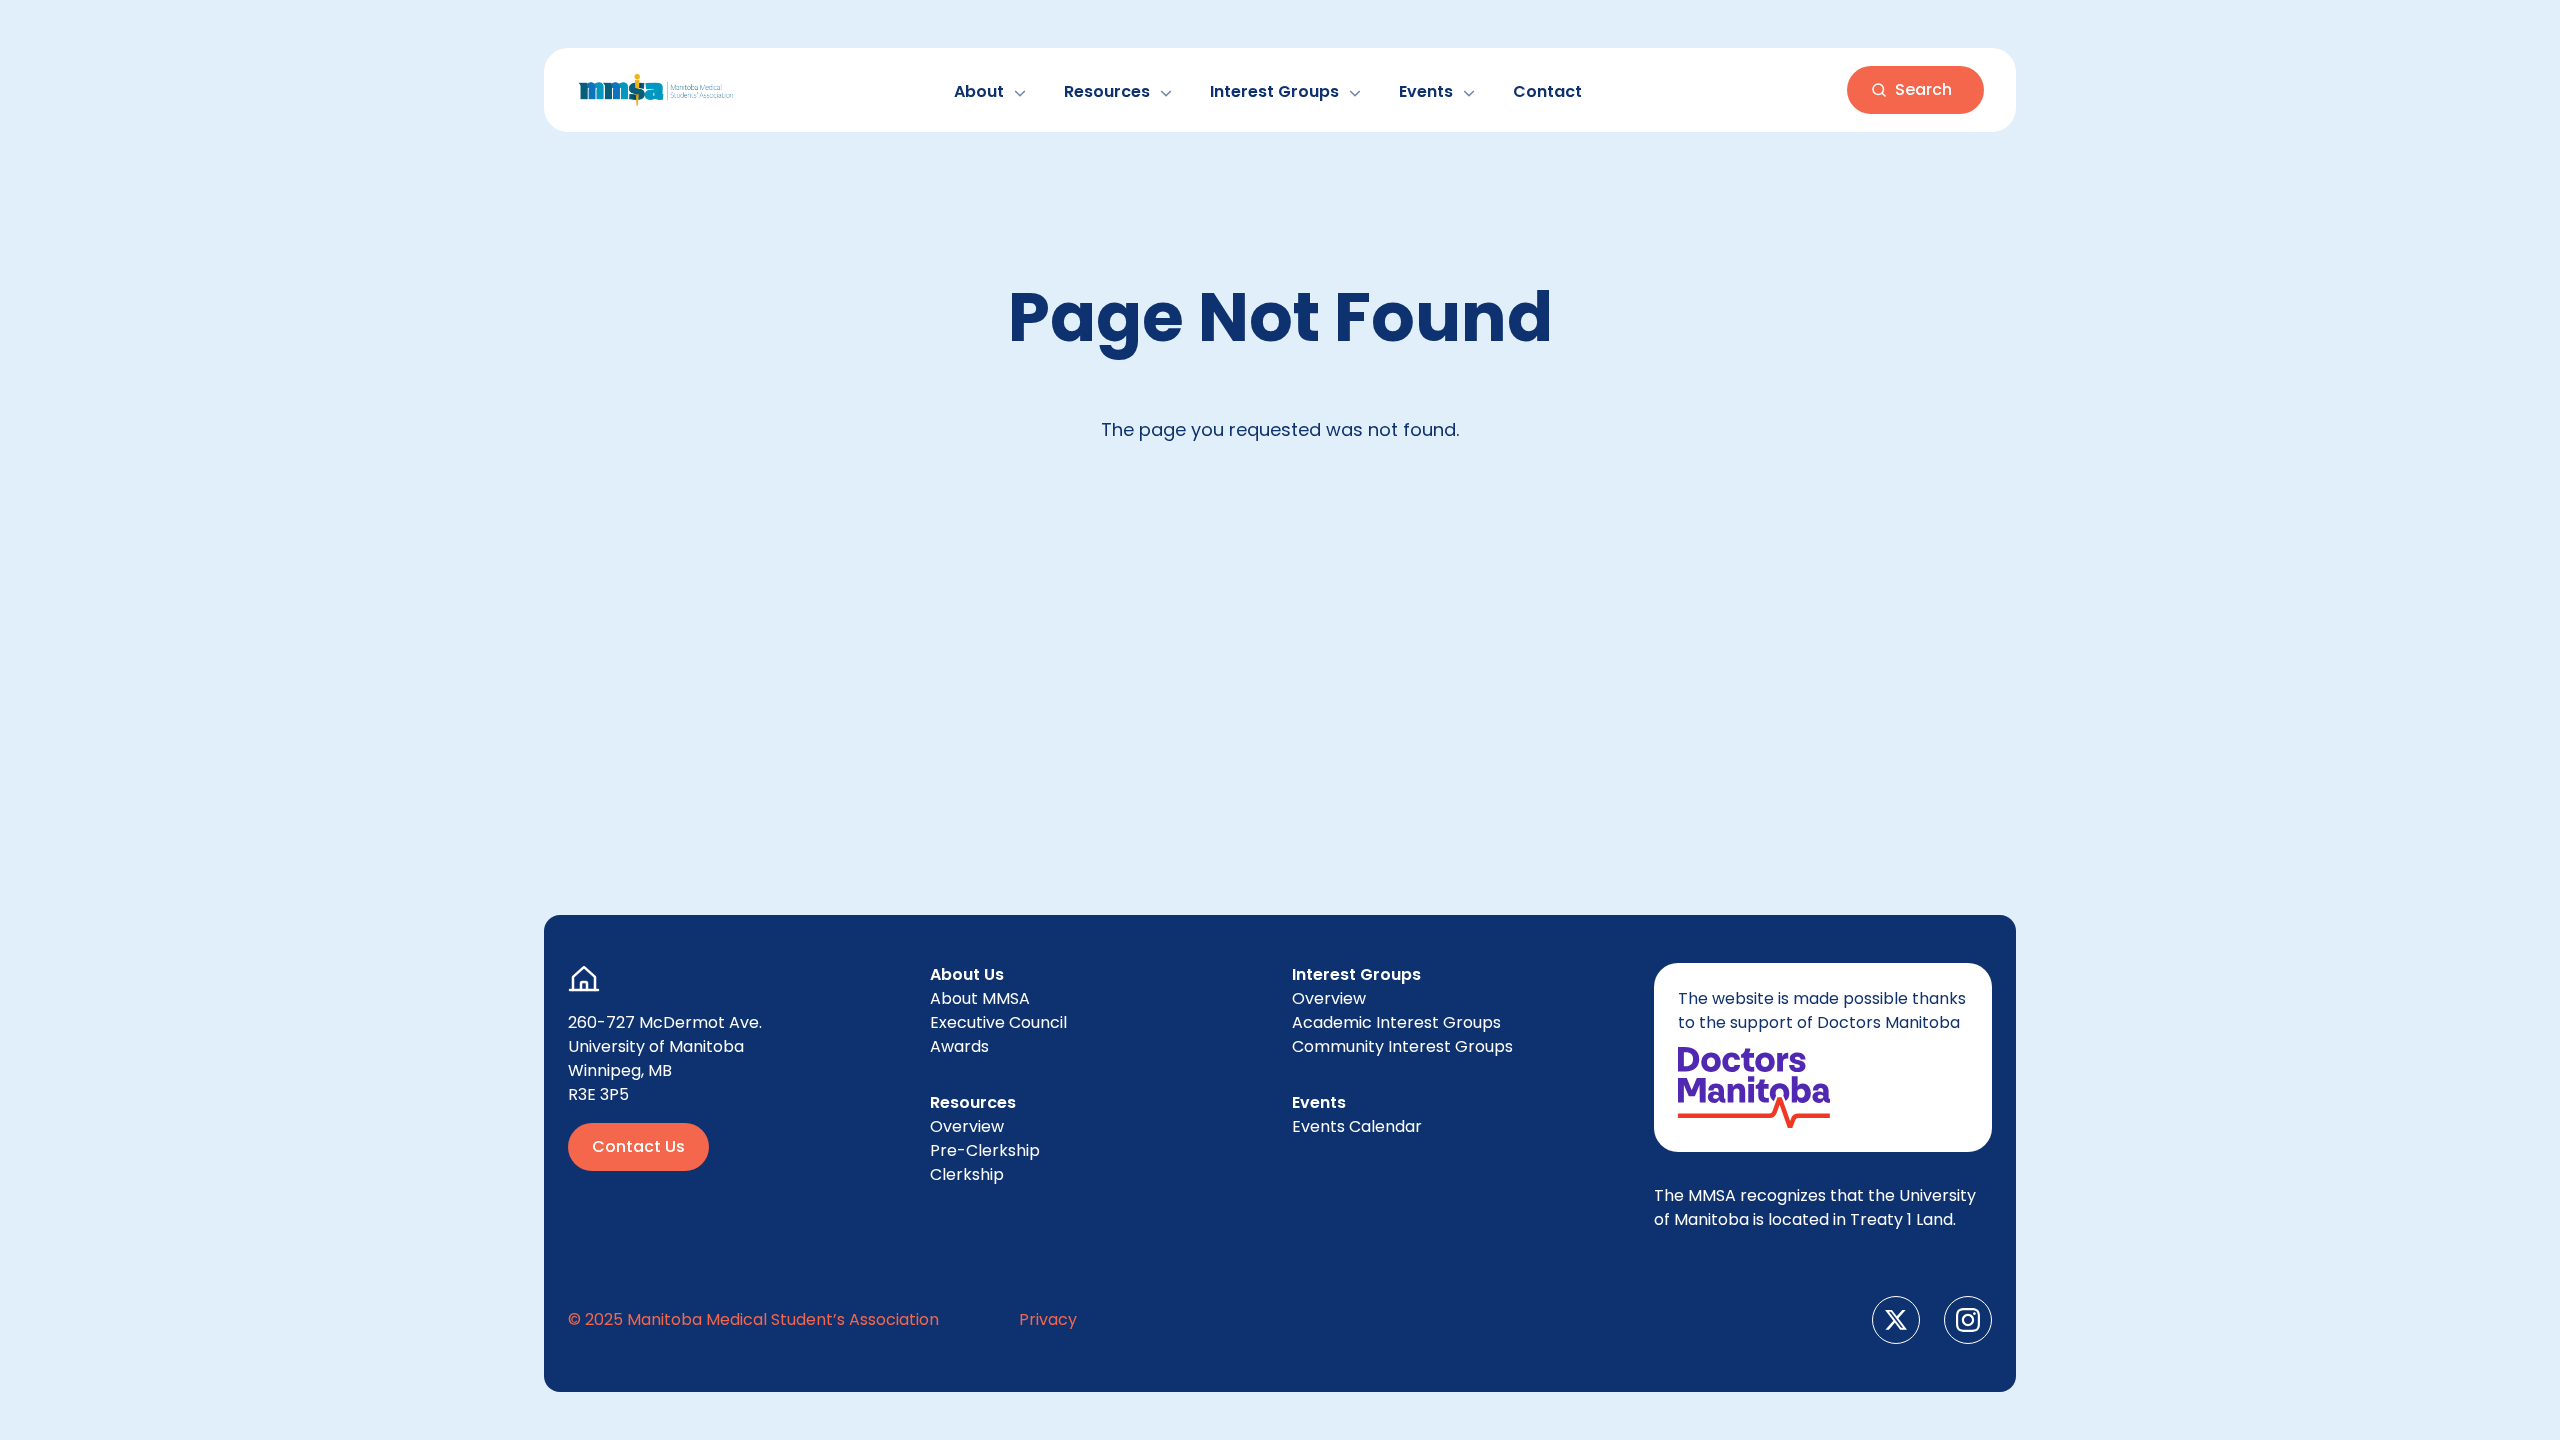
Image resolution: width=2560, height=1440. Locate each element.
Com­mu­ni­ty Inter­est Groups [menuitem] (1402, 1046)
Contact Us (638, 1146)
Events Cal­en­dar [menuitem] (1357, 1126)
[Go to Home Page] (656, 90)
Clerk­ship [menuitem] (967, 1174)
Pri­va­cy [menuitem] (1048, 1319)
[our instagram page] (1968, 1320)
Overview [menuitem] (967, 1126)
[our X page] (1896, 1320)
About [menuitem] (980, 998)
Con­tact (1547, 91)
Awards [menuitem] (959, 1046)
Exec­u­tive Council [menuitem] (998, 1022)
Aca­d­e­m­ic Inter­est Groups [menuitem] (1396, 1022)
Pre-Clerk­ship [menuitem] (985, 1150)
